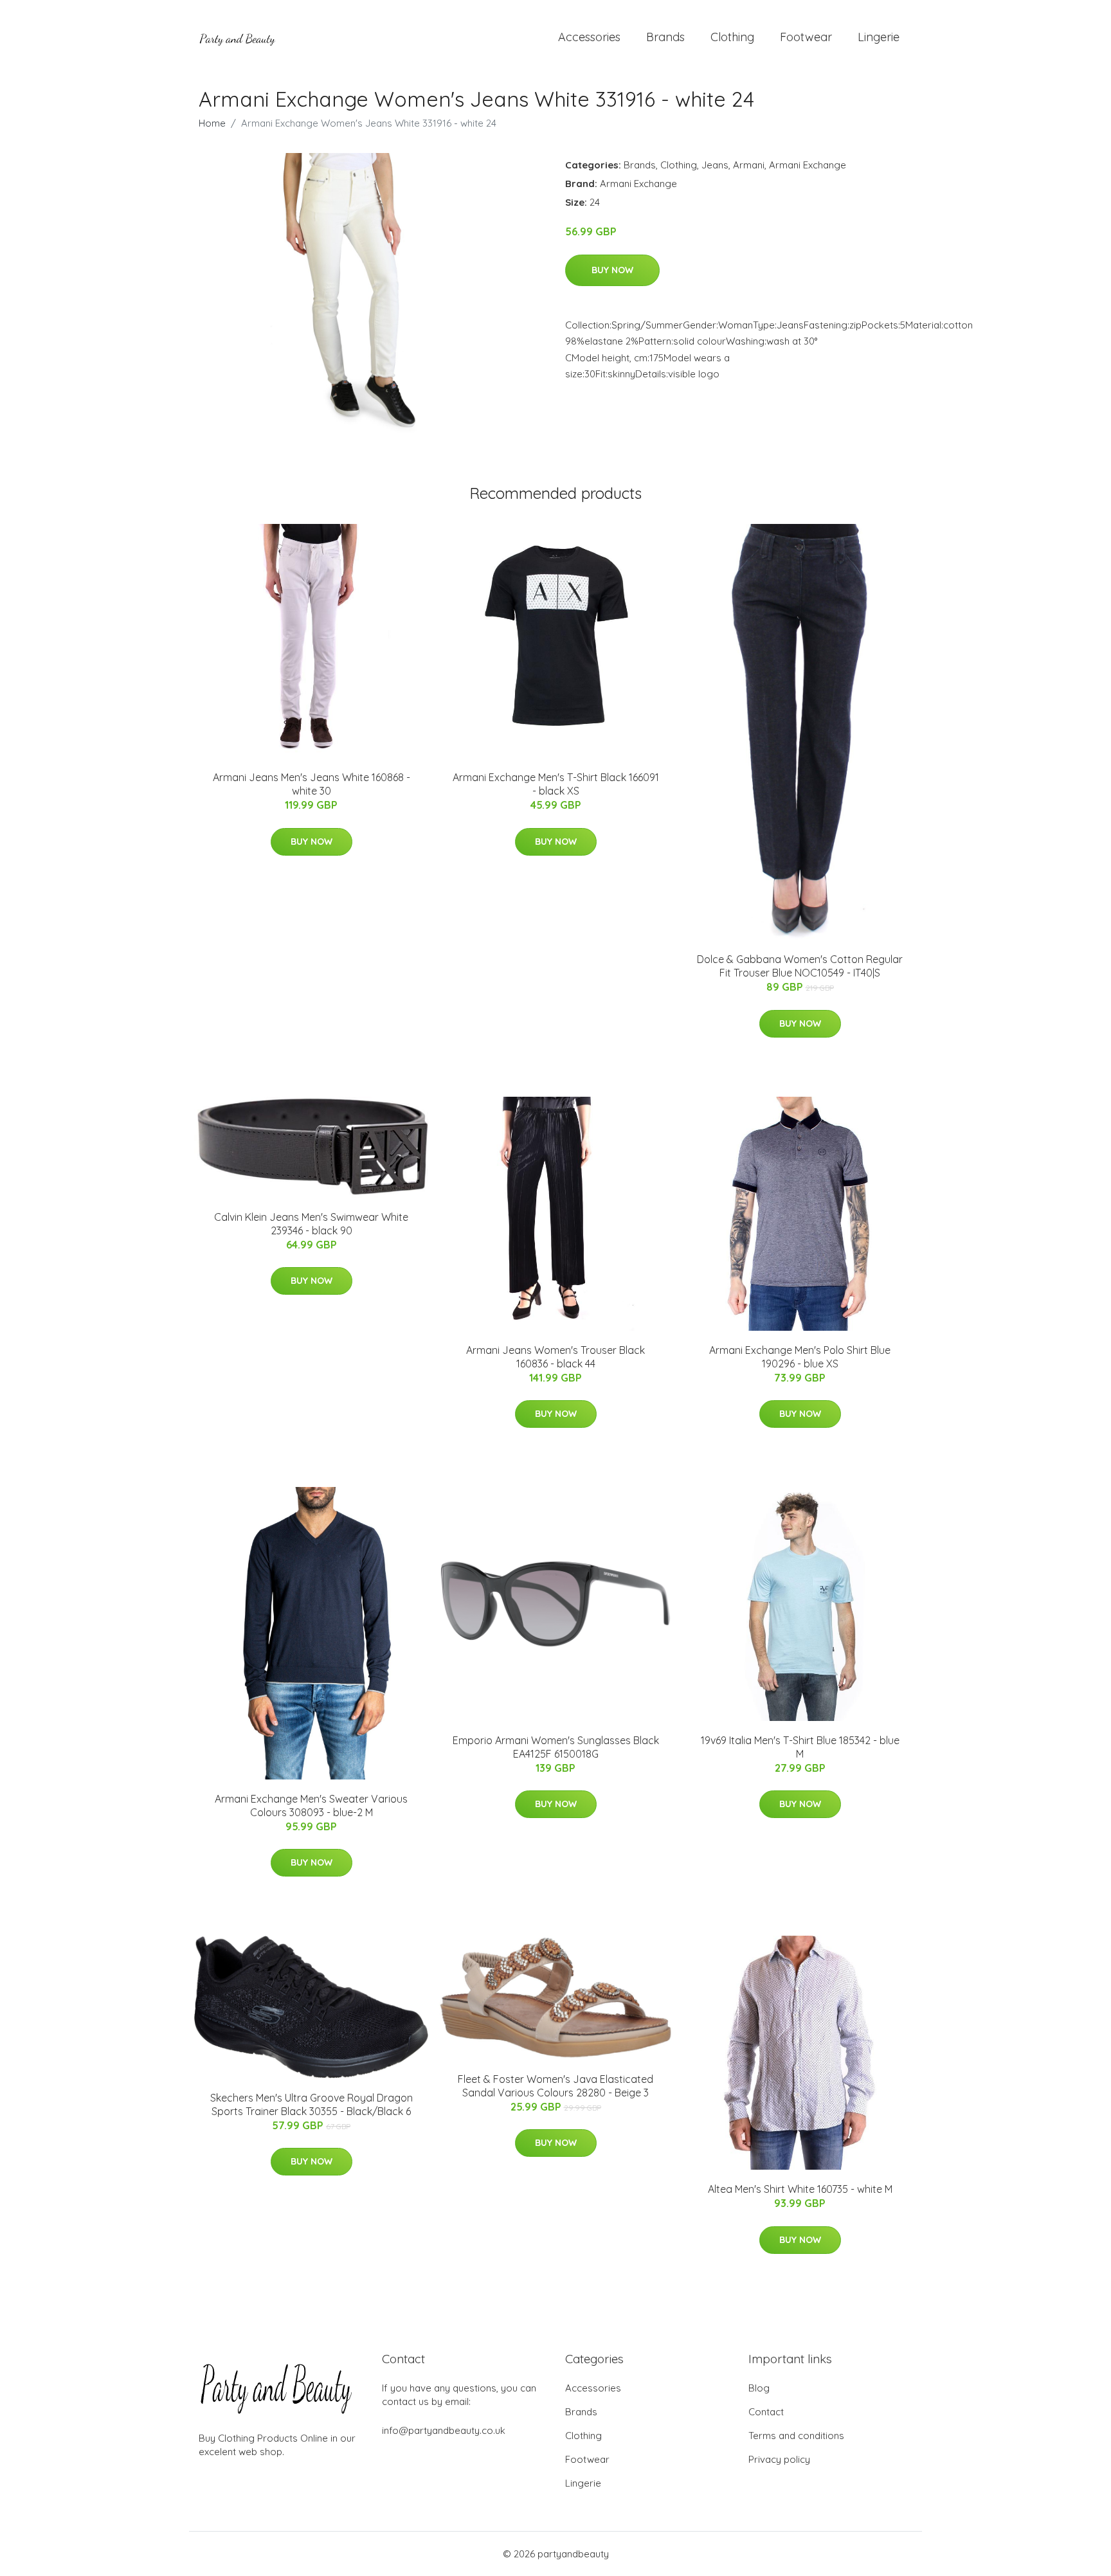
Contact (766, 2412)
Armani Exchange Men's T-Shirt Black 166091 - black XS (556, 784)
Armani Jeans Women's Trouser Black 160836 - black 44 (555, 1357)
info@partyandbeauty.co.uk (444, 2430)
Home (212, 123)
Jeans (715, 165)
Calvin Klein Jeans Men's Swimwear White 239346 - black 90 (311, 1224)
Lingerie (879, 37)
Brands (665, 37)
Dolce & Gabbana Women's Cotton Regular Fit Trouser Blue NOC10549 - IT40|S (800, 966)
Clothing (732, 37)
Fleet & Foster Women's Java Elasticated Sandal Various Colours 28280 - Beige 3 (555, 2086)
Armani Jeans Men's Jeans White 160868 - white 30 (312, 784)
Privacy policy (779, 2459)
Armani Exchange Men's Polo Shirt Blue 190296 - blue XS (800, 1357)
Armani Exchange (808, 165)
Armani (749, 165)
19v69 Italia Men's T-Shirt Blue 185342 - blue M (800, 1747)
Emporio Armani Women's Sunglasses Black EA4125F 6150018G (556, 1747)
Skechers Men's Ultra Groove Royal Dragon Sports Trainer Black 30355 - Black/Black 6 (312, 2104)
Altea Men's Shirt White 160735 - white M (800, 2189)
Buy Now (612, 270)
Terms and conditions (796, 2436)
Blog (759, 2388)
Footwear (806, 37)
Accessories (589, 37)
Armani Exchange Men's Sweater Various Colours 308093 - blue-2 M (311, 1806)
